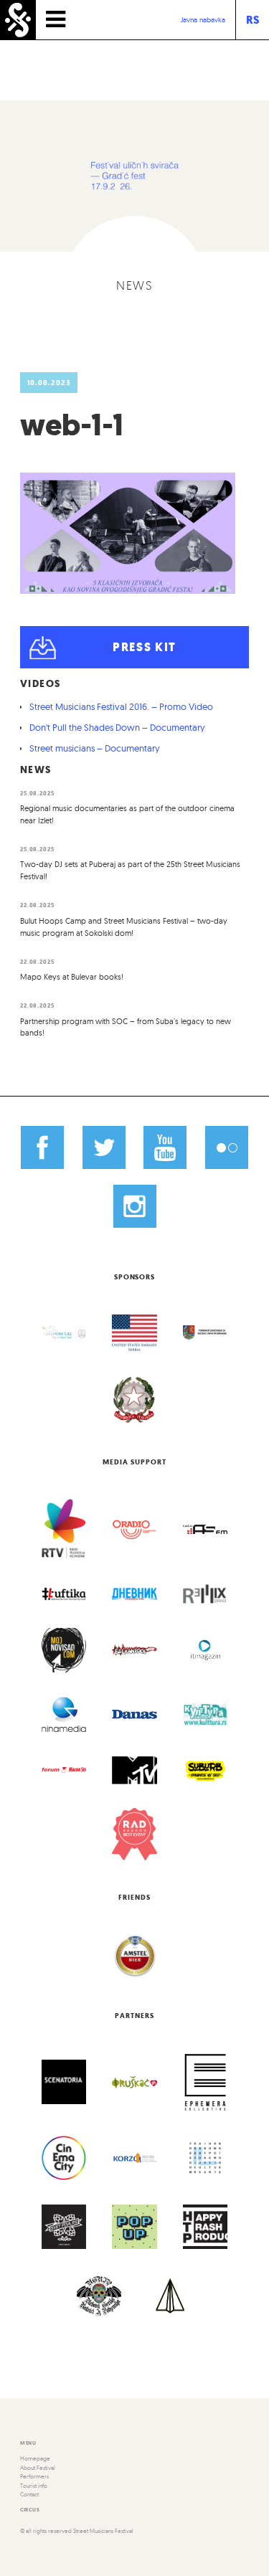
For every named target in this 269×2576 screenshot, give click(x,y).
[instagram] (134, 1206)
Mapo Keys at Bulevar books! (72, 977)
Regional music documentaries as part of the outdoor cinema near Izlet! (127, 814)
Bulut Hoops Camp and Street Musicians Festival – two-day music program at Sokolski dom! (124, 927)
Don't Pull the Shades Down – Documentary (117, 727)
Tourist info (34, 2486)
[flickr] (226, 1147)
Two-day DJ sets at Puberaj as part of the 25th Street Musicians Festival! (130, 870)
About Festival (38, 2468)
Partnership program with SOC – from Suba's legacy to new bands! (126, 1027)
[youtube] (165, 1147)
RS (253, 20)
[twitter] (104, 1147)
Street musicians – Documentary (95, 748)
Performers (34, 2476)
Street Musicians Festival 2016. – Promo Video (121, 706)
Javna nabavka (203, 20)
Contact (29, 2494)
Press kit (145, 647)
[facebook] (42, 1147)
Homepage (35, 2458)
